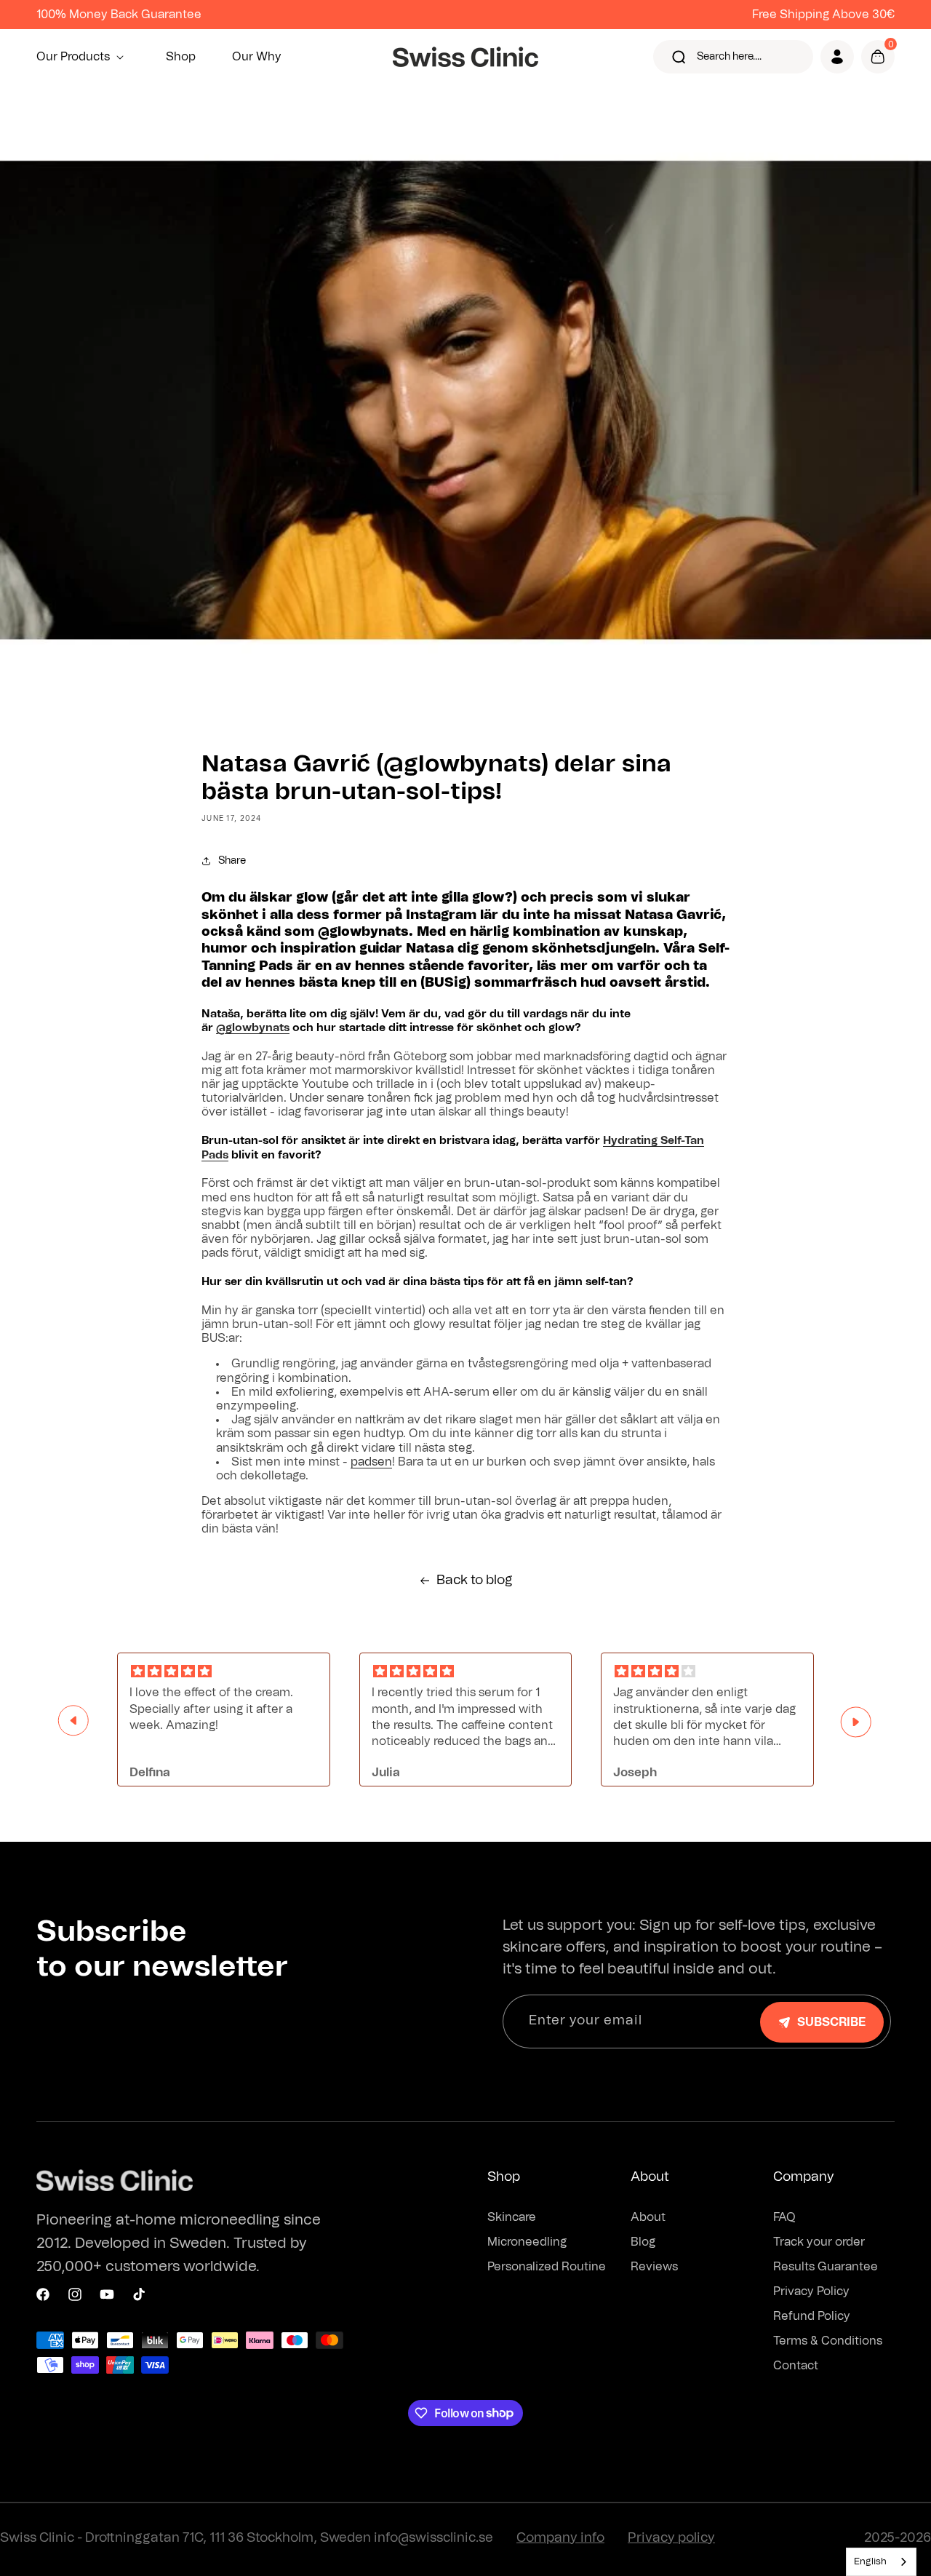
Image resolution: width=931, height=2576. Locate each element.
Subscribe (831, 2022)
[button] (83, 57)
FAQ (784, 2217)
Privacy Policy (811, 2291)
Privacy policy (671, 2538)
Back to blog (475, 1581)
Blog (643, 2242)
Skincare (512, 2217)
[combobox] (881, 2562)
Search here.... (729, 57)
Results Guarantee (826, 2267)
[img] (224, 1672)
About (648, 2217)
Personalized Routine (547, 2267)
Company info (560, 2538)
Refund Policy (812, 2316)
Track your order (819, 2242)
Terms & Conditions (828, 2341)
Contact (796, 2366)
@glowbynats (253, 1028)
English (870, 2562)
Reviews (654, 2267)
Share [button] (232, 861)
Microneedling (527, 2242)
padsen (371, 1462)
